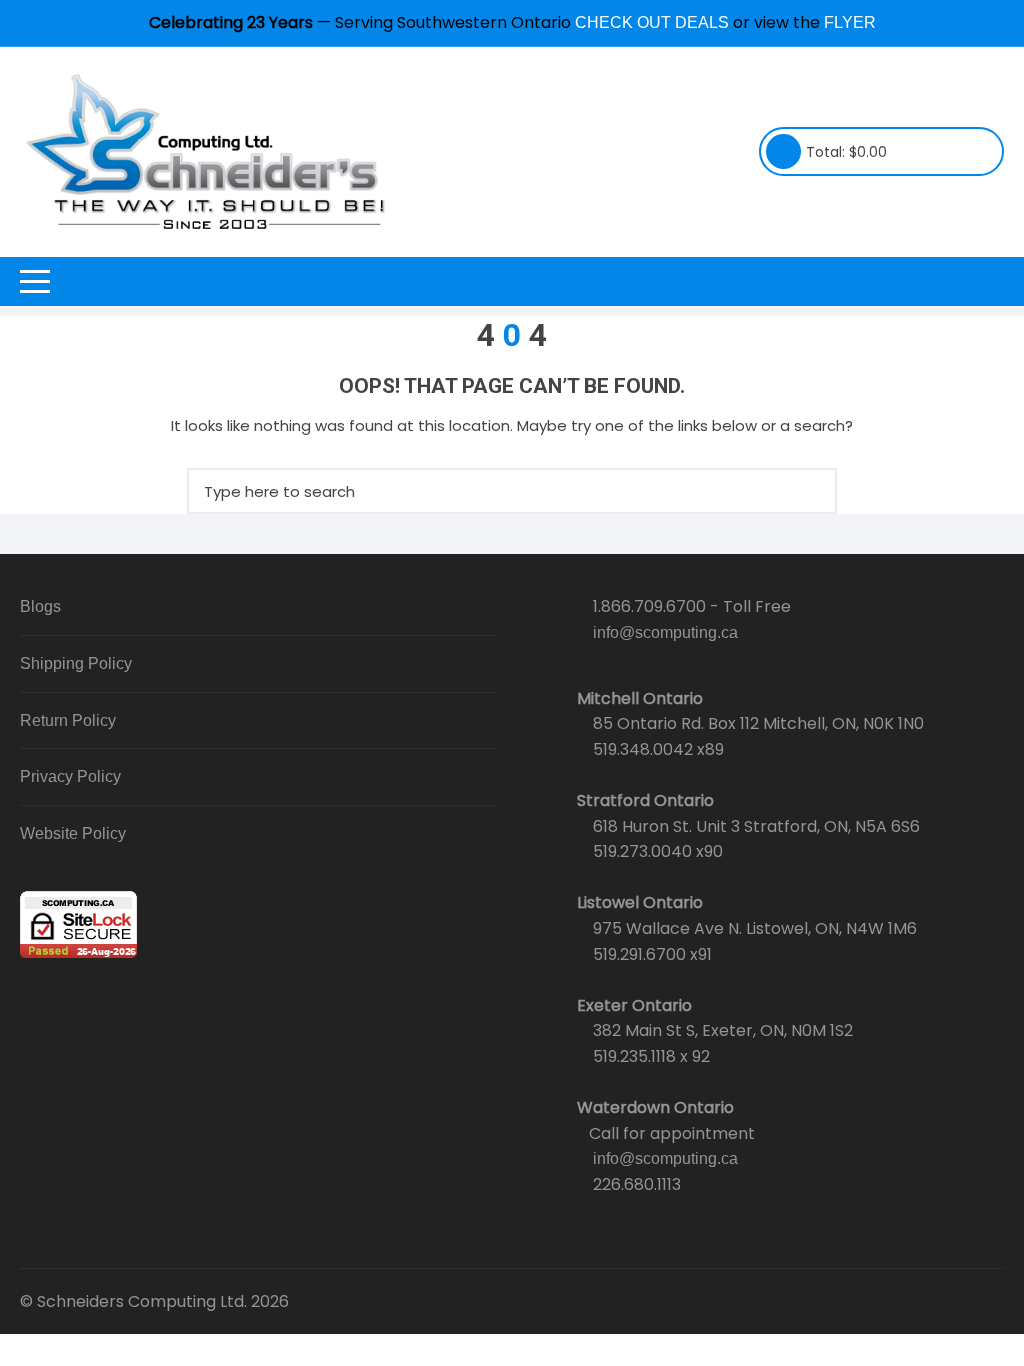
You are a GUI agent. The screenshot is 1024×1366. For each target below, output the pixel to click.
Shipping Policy (76, 663)
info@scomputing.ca (665, 632)
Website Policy (73, 833)
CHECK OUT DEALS (652, 22)
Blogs (40, 606)
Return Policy (68, 720)
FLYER (850, 22)
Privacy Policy (70, 776)
